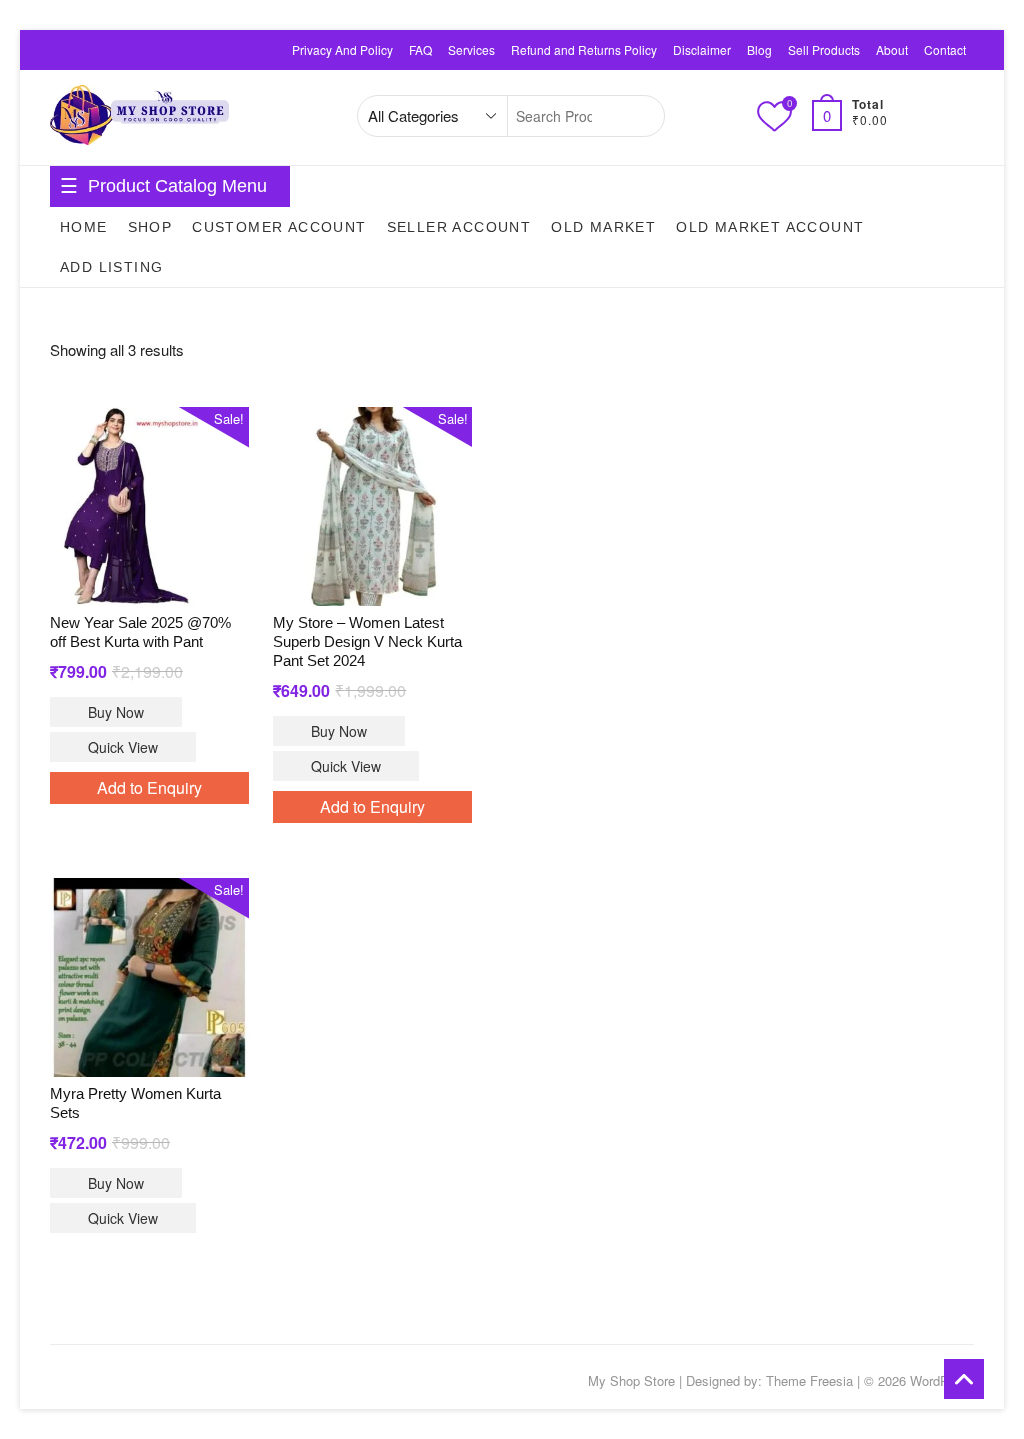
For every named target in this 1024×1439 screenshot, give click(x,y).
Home (84, 227)
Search (638, 116)
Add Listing (111, 267)
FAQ (420, 49)
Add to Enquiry (149, 787)
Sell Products (824, 49)
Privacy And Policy (342, 49)
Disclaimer (702, 49)
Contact (945, 49)
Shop (150, 227)
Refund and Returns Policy (584, 49)
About (892, 49)
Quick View (123, 747)
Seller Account (459, 227)
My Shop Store (631, 1380)
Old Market (603, 227)
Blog (759, 49)
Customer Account (279, 227)
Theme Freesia (809, 1380)
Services (471, 49)
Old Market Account (770, 227)
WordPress (942, 1380)
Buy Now (116, 712)
